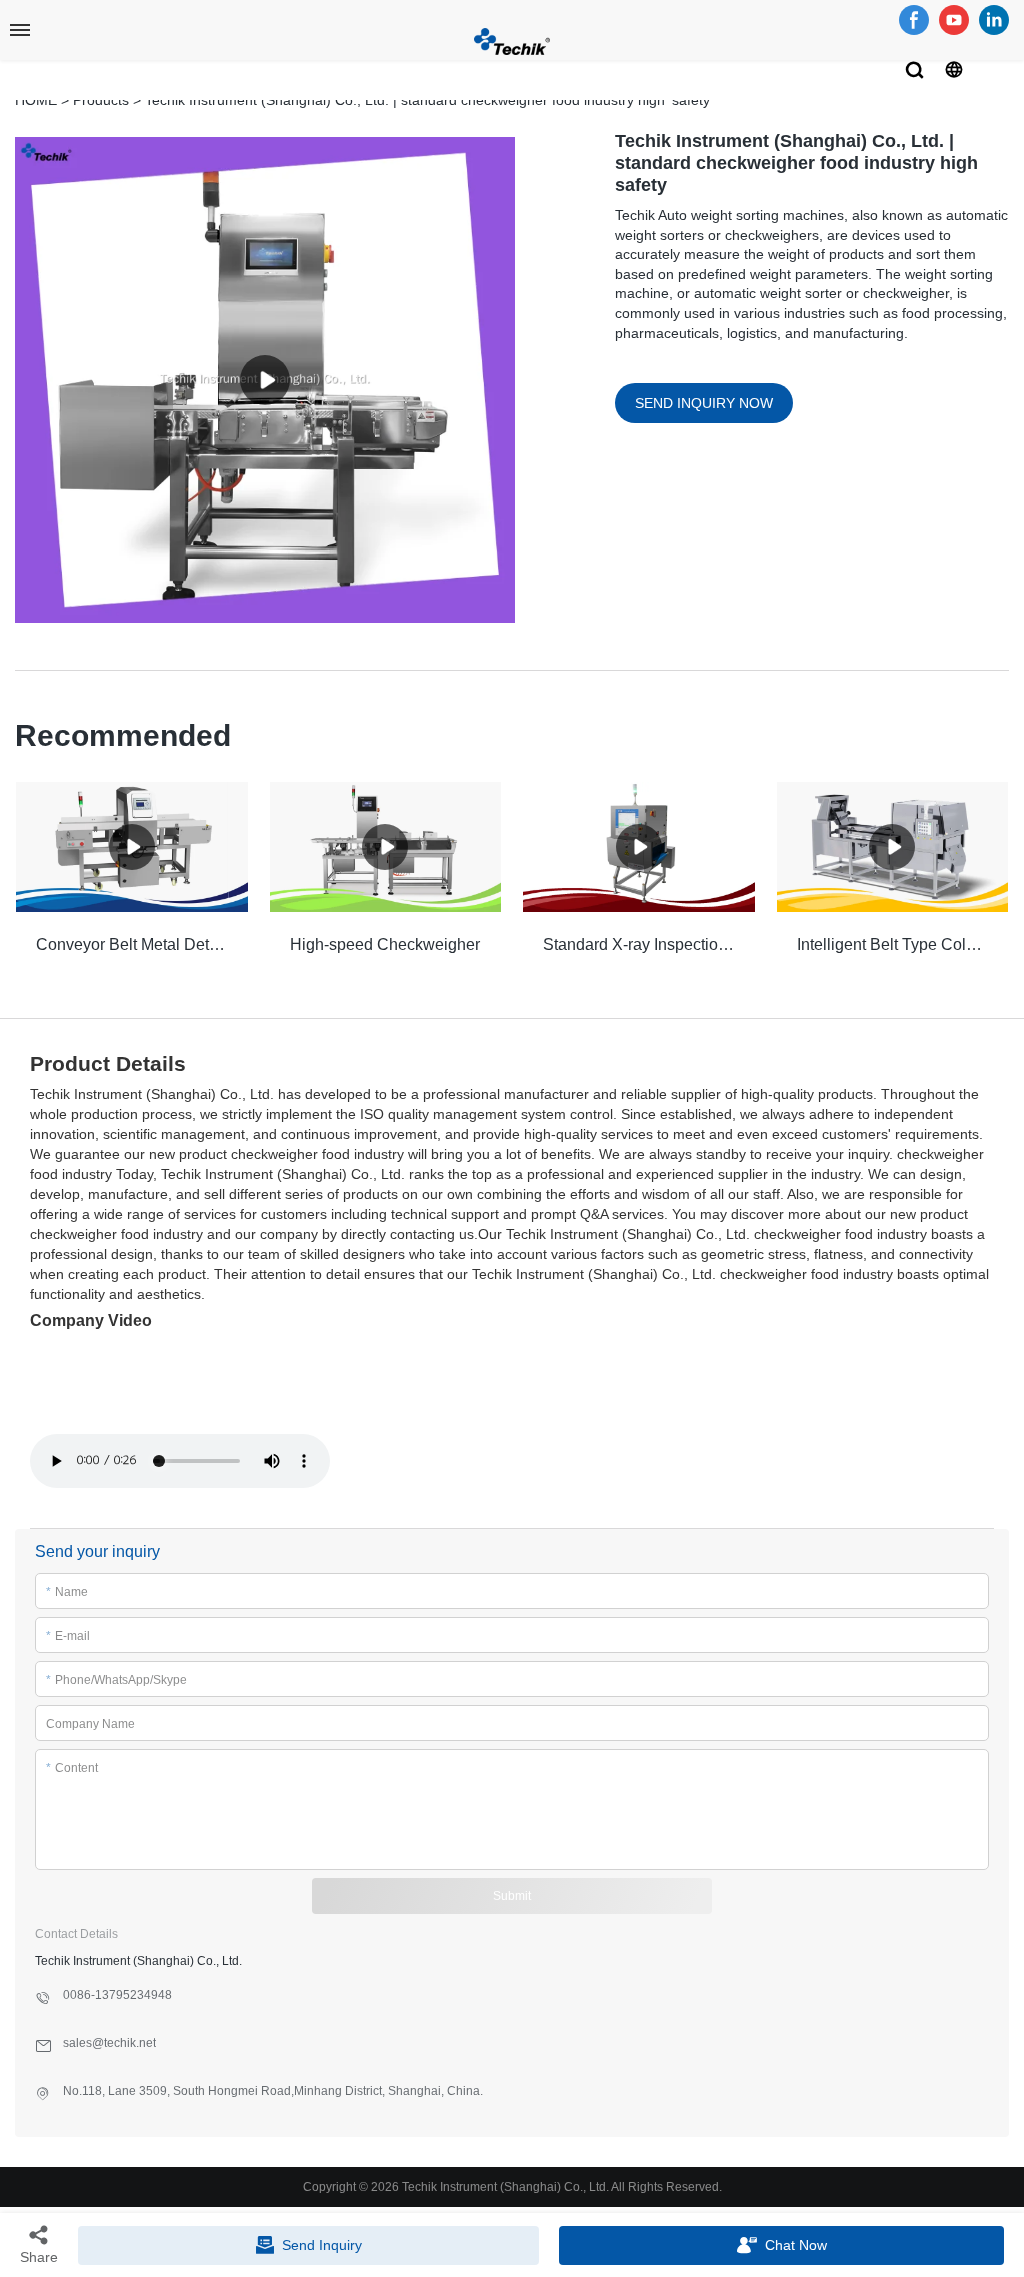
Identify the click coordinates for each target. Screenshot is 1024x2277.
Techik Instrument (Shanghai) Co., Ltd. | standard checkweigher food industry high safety (427, 100)
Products (101, 100)
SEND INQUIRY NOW (704, 403)
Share (39, 2257)
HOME (36, 100)
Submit (512, 1896)
